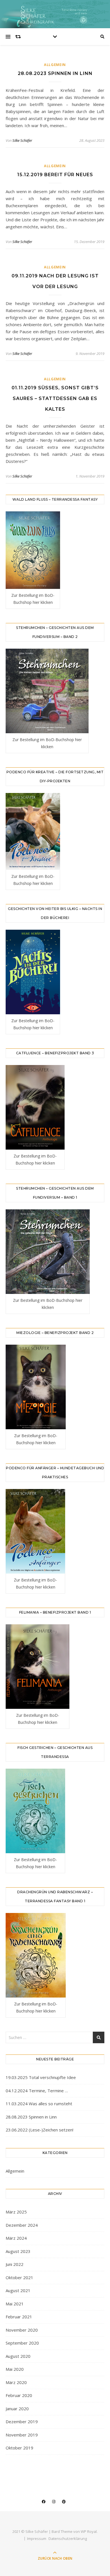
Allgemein (55, 65)
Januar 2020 (17, 2409)
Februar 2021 (19, 2317)
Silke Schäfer (22, 140)
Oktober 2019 (19, 2448)
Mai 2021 (15, 2304)
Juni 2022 (15, 2264)
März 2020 (16, 2382)
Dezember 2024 (22, 2225)
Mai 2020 (15, 2369)
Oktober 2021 (19, 2277)
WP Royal (89, 2531)
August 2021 (18, 2290)
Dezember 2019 (22, 2422)
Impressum (37, 2539)
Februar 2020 (19, 2395)
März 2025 (16, 2212)
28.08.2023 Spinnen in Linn (55, 73)
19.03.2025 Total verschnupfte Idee (41, 2077)
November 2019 (22, 2435)
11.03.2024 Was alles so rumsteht (39, 2104)
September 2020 (22, 2343)
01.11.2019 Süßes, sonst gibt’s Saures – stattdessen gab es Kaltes (55, 398)
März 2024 (16, 2238)
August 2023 (18, 2251)
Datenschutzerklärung (68, 2539)
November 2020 (22, 2330)
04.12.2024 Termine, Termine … (37, 2091)
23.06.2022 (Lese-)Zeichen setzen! (39, 2130)
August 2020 (18, 2356)
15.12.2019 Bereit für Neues (55, 175)
